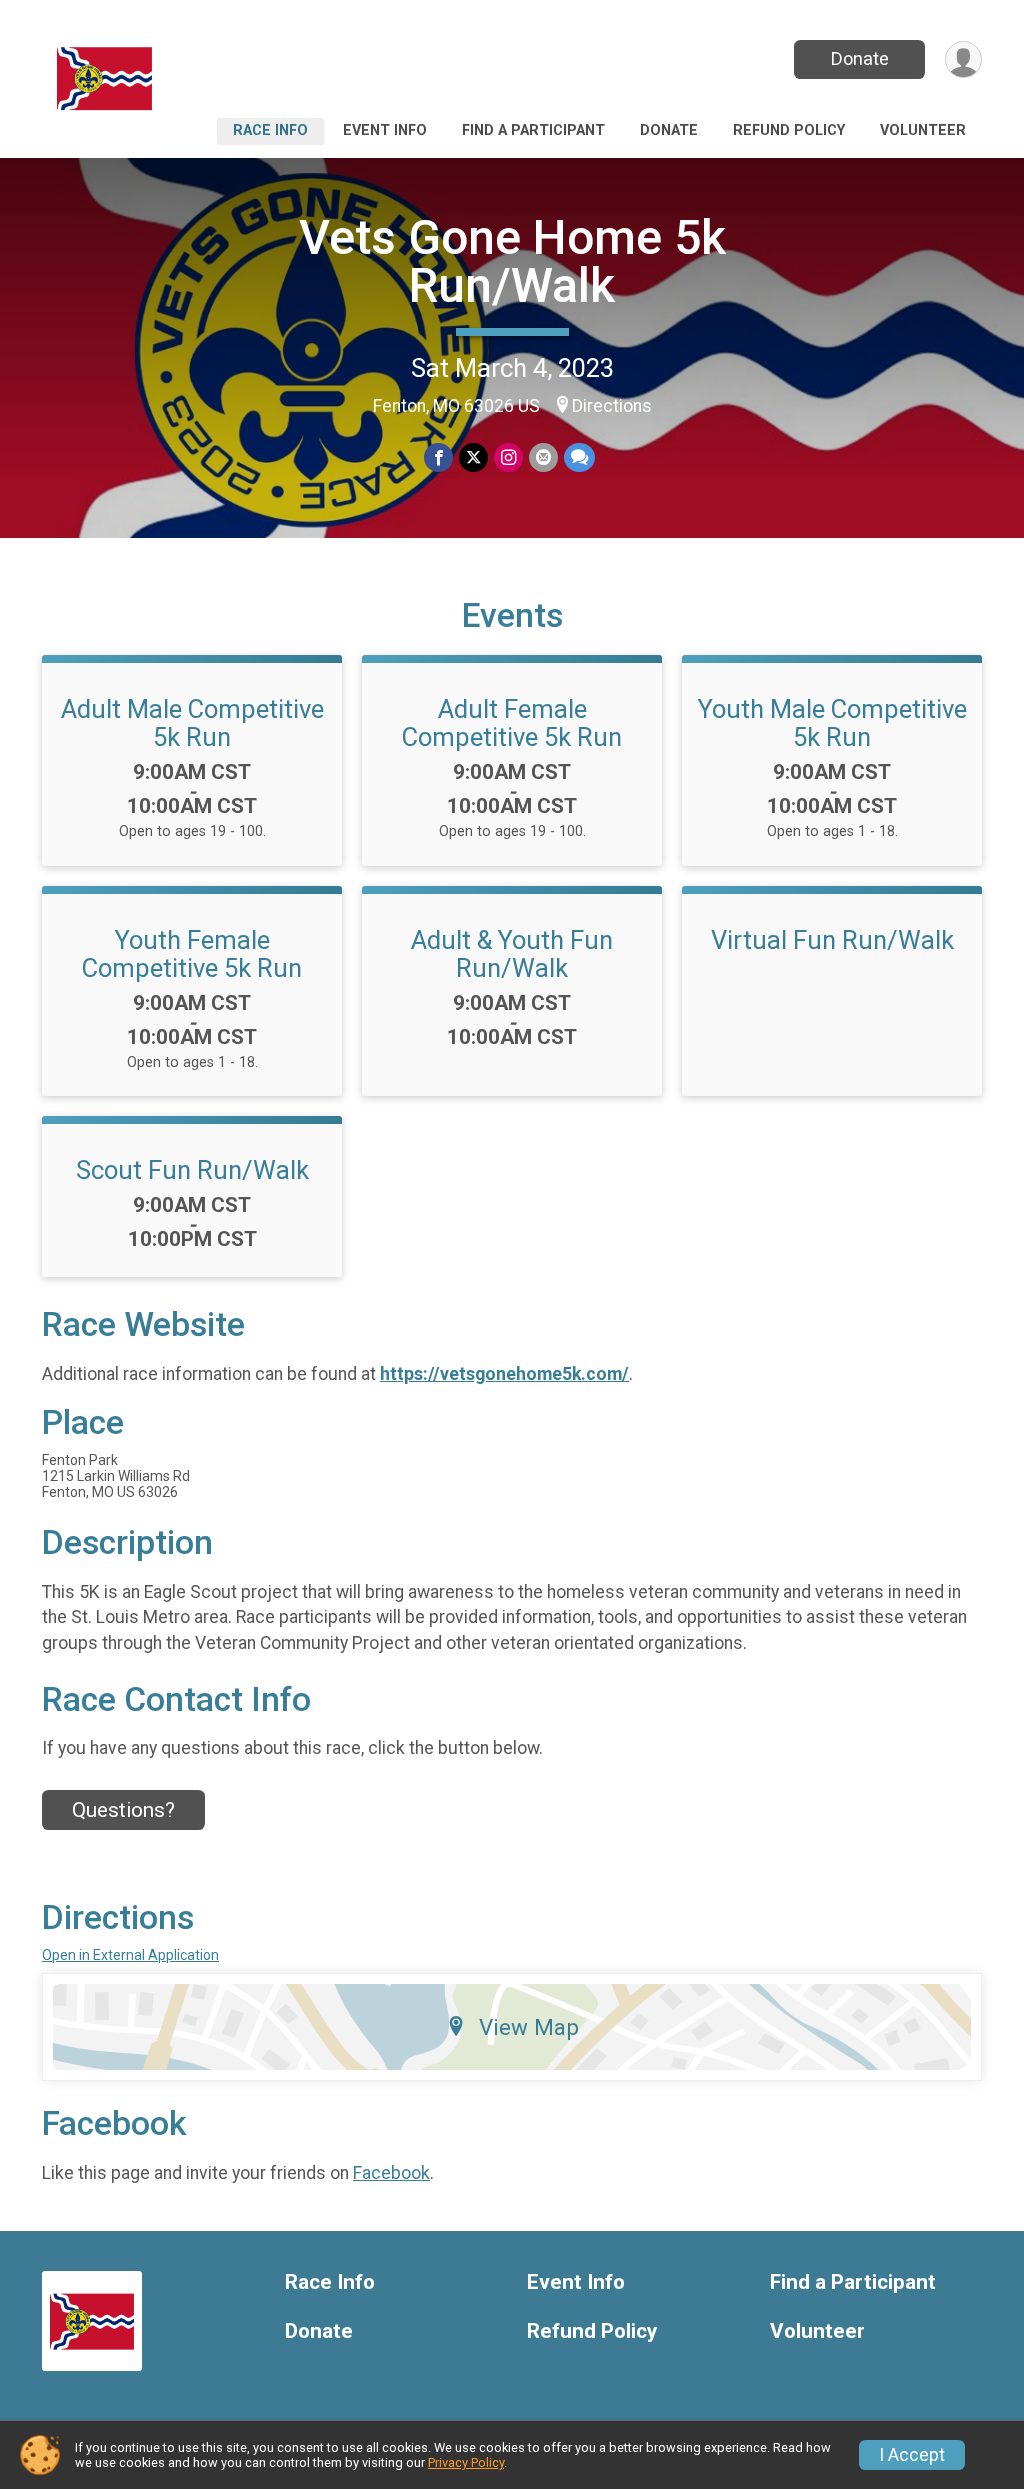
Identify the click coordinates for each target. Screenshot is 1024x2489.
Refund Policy (789, 130)
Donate (860, 58)
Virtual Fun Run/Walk (832, 940)
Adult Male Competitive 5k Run (192, 723)
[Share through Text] (579, 457)
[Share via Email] (543, 457)
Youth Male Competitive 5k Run (832, 723)
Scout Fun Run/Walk (192, 1170)
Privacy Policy (466, 2462)
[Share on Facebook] (438, 457)
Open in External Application (130, 1955)
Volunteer (923, 130)
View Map (529, 2027)
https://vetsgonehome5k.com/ (504, 1374)
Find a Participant (533, 130)
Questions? (123, 1810)
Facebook (391, 2173)
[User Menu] (963, 59)
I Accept (912, 2455)
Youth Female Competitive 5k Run (192, 954)
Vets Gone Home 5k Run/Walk (512, 261)
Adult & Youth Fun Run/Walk (512, 954)
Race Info (270, 130)
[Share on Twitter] (473, 457)
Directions (612, 406)
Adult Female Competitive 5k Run (512, 723)
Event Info (385, 130)
